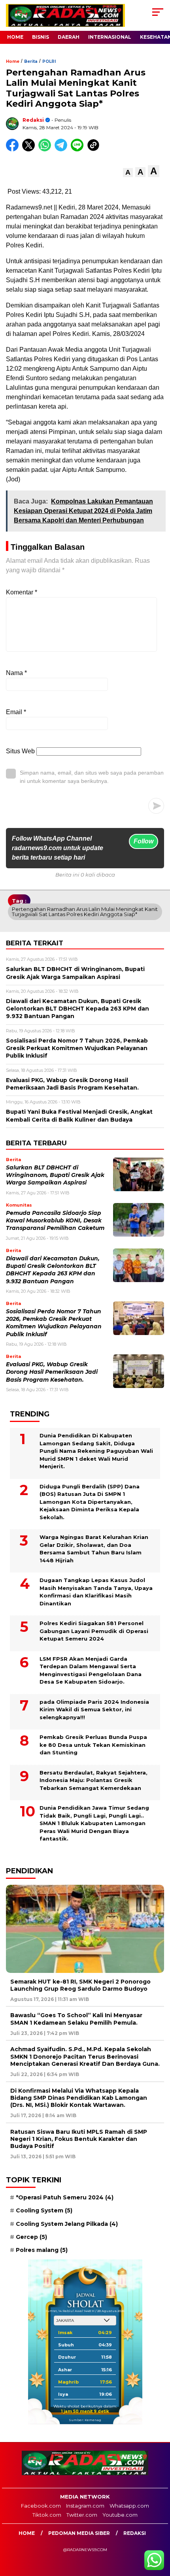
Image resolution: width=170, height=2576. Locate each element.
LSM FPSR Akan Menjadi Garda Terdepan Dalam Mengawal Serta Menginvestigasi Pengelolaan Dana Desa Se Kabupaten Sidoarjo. (91, 1670)
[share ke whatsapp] (46, 150)
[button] (128, 173)
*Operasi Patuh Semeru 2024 (65, 2197)
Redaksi (33, 120)
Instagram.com (85, 2506)
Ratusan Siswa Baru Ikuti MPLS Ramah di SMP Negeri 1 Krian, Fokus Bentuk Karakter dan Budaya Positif (79, 2139)
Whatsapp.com (129, 2506)
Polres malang (42, 2250)
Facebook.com (41, 2506)
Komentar (22, 592)
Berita (31, 61)
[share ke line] (79, 150)
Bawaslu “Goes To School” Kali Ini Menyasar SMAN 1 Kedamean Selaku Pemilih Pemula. (76, 2019)
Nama (16, 673)
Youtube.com (120, 2515)
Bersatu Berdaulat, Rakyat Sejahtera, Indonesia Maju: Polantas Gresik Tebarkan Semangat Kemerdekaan (93, 1780)
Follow (144, 841)
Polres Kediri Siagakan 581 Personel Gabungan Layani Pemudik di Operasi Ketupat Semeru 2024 (94, 1631)
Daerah (69, 37)
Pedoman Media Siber (79, 2533)
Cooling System (44, 2210)
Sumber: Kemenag (85, 2420)
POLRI (49, 61)
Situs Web (20, 751)
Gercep (31, 2237)
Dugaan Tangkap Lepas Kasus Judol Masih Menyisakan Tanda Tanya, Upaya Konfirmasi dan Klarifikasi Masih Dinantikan (96, 1592)
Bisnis (41, 37)
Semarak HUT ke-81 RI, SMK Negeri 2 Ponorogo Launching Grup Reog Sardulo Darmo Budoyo (80, 1985)
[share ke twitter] (30, 150)
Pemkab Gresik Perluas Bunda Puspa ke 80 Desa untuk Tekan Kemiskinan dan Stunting (93, 1745)
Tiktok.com (47, 2515)
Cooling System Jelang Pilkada (67, 2224)
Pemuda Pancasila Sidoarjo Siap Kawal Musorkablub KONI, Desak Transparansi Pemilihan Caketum (55, 1221)
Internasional (110, 37)
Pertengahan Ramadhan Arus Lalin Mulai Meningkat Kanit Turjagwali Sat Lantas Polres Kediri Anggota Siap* (85, 912)
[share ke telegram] (62, 150)
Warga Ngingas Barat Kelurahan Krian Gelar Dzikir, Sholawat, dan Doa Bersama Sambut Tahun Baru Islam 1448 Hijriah (94, 1549)
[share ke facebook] (14, 150)
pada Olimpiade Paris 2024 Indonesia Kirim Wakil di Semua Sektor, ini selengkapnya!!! (94, 1709)
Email (16, 712)
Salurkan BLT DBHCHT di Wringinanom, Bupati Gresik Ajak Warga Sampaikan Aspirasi (55, 1175)
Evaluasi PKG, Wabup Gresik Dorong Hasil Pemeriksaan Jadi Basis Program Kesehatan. (52, 1372)
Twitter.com (82, 2515)
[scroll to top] (158, 2530)
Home (15, 37)
